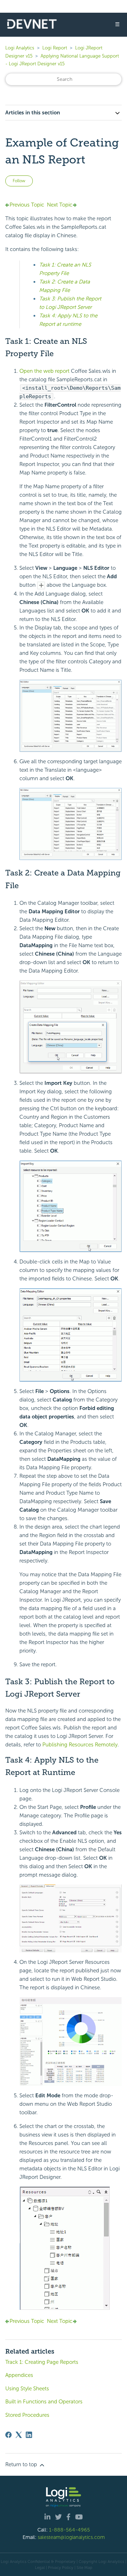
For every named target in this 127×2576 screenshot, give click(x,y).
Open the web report (44, 371)
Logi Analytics (20, 48)
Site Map (84, 2568)
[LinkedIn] (29, 2435)
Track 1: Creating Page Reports (42, 2362)
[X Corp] (19, 2435)
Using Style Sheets (27, 2389)
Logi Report (55, 48)
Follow (19, 181)
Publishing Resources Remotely (80, 1745)
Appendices (19, 2375)
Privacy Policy (61, 2568)
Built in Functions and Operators (44, 2402)
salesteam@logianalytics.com (71, 2537)
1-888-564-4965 (69, 2530)
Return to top (22, 2464)
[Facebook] (8, 2435)
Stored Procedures (27, 2415)
